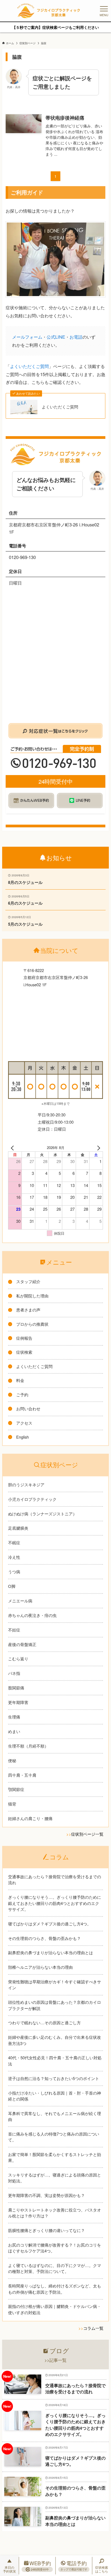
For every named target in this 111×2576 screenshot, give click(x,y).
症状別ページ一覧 (87, 1834)
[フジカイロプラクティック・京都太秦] (48, 11)
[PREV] (13, 1148)
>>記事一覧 (55, 2360)
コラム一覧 (93, 2328)
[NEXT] (98, 1148)
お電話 (76, 337)
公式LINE (56, 337)
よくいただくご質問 (29, 366)
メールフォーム (27, 337)
